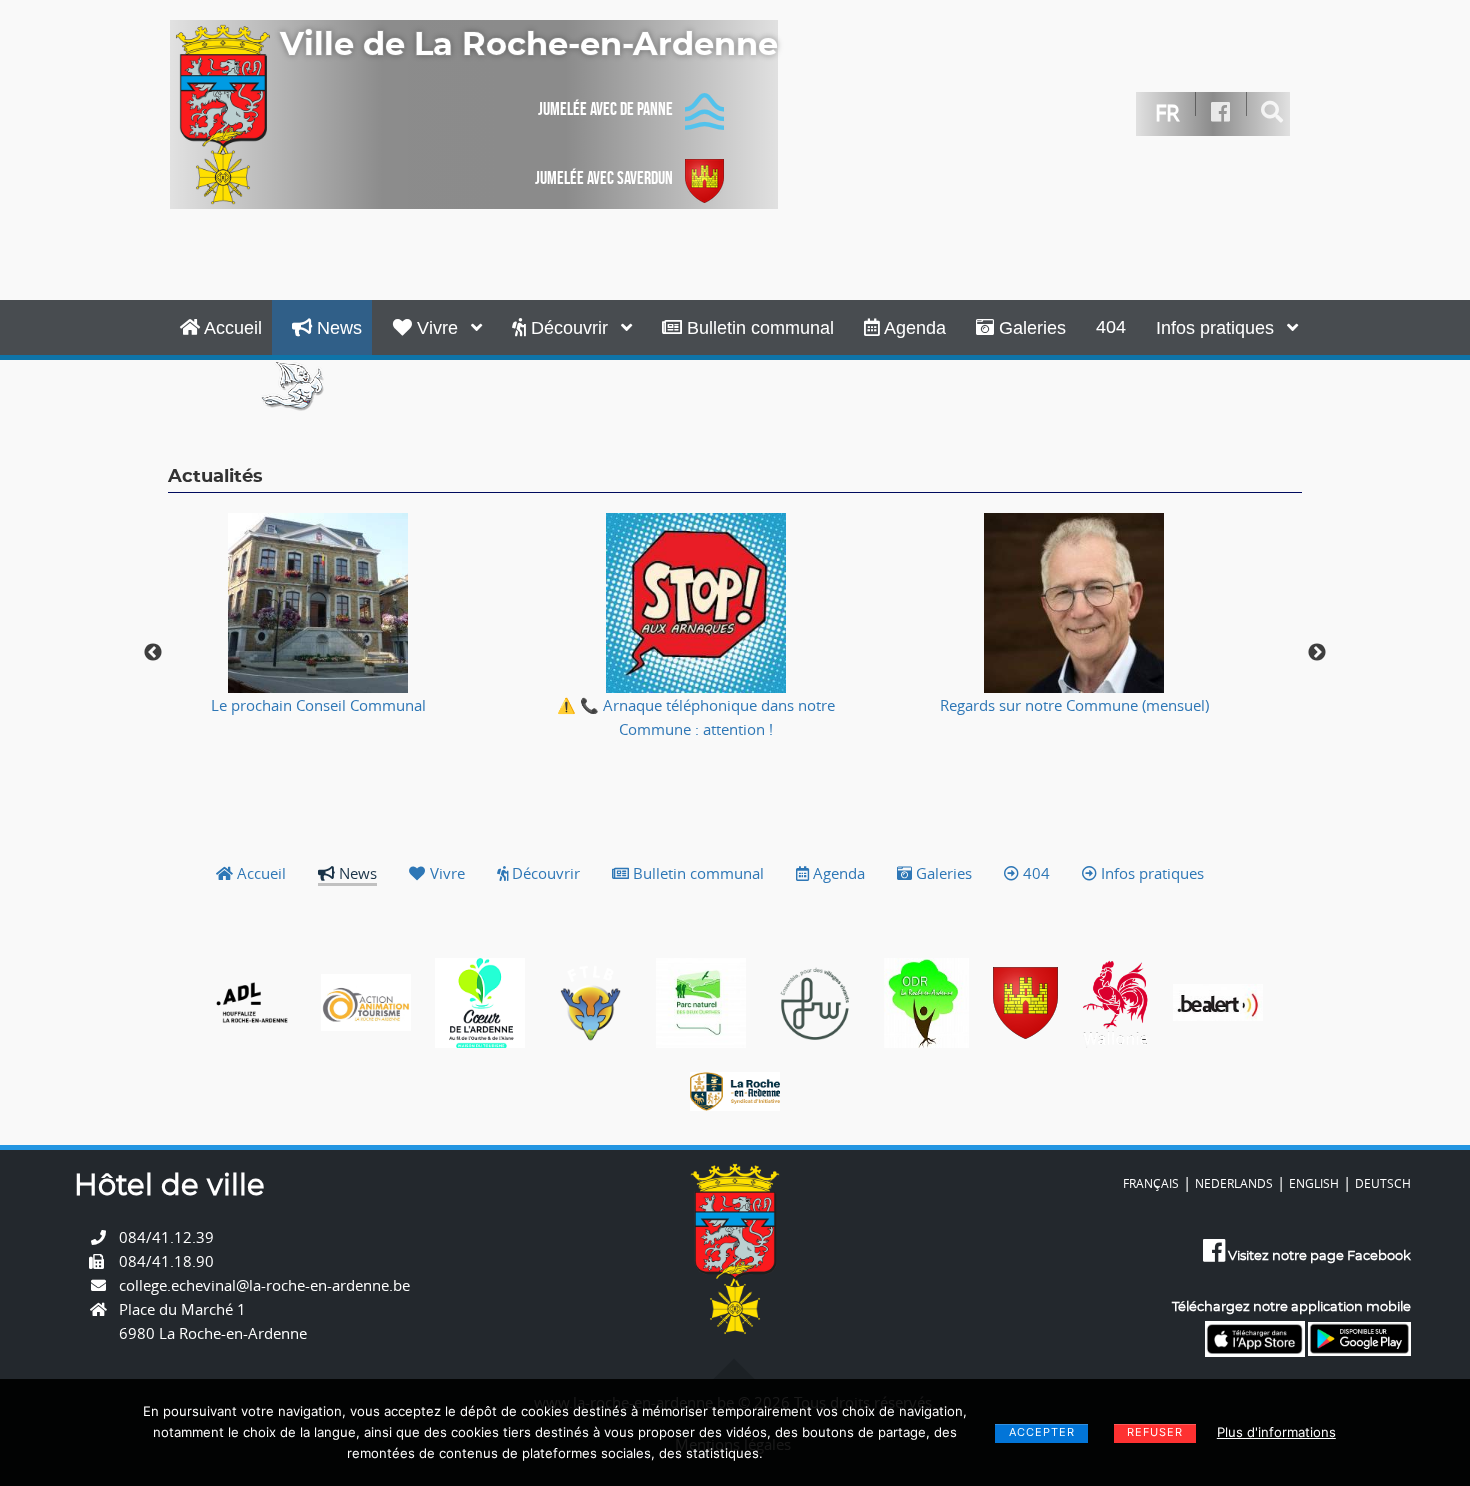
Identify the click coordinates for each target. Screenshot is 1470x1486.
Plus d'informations (1276, 1432)
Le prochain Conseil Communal (318, 705)
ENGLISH (1314, 1183)
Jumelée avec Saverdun (604, 178)
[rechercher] (1272, 112)
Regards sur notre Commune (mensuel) (1074, 705)
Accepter (1042, 1432)
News (337, 328)
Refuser (1155, 1432)
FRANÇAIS (1151, 1183)
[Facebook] (1221, 112)
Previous (153, 653)
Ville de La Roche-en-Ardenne (529, 45)
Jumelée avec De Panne (605, 109)
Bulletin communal (758, 328)
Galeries (1030, 328)
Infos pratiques (1217, 328)
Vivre (437, 328)
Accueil (231, 328)
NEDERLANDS (1234, 1183)
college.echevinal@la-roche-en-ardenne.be (264, 1285)
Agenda (913, 328)
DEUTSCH (1383, 1183)
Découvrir (569, 328)
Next (1317, 653)
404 (1111, 327)
